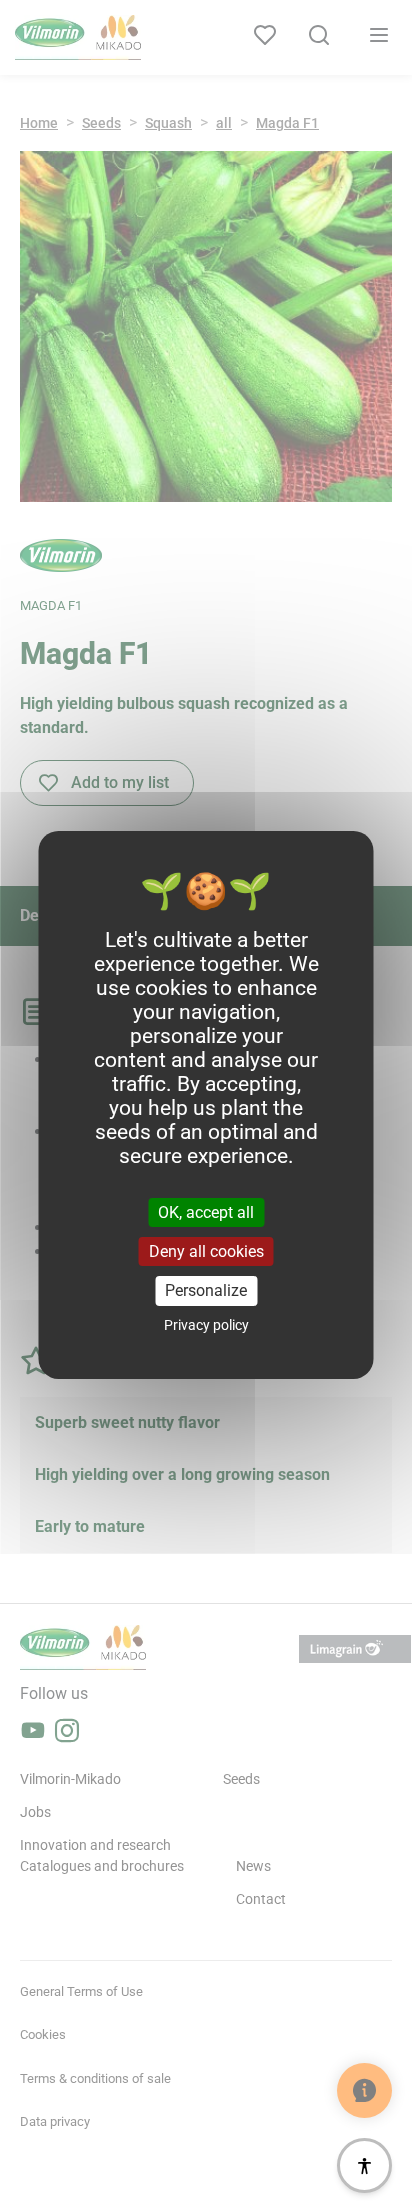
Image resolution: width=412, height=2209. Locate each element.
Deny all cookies (206, 1251)
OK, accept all (206, 1212)
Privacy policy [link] (206, 1325)
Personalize (206, 1290)
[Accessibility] (364, 2165)
